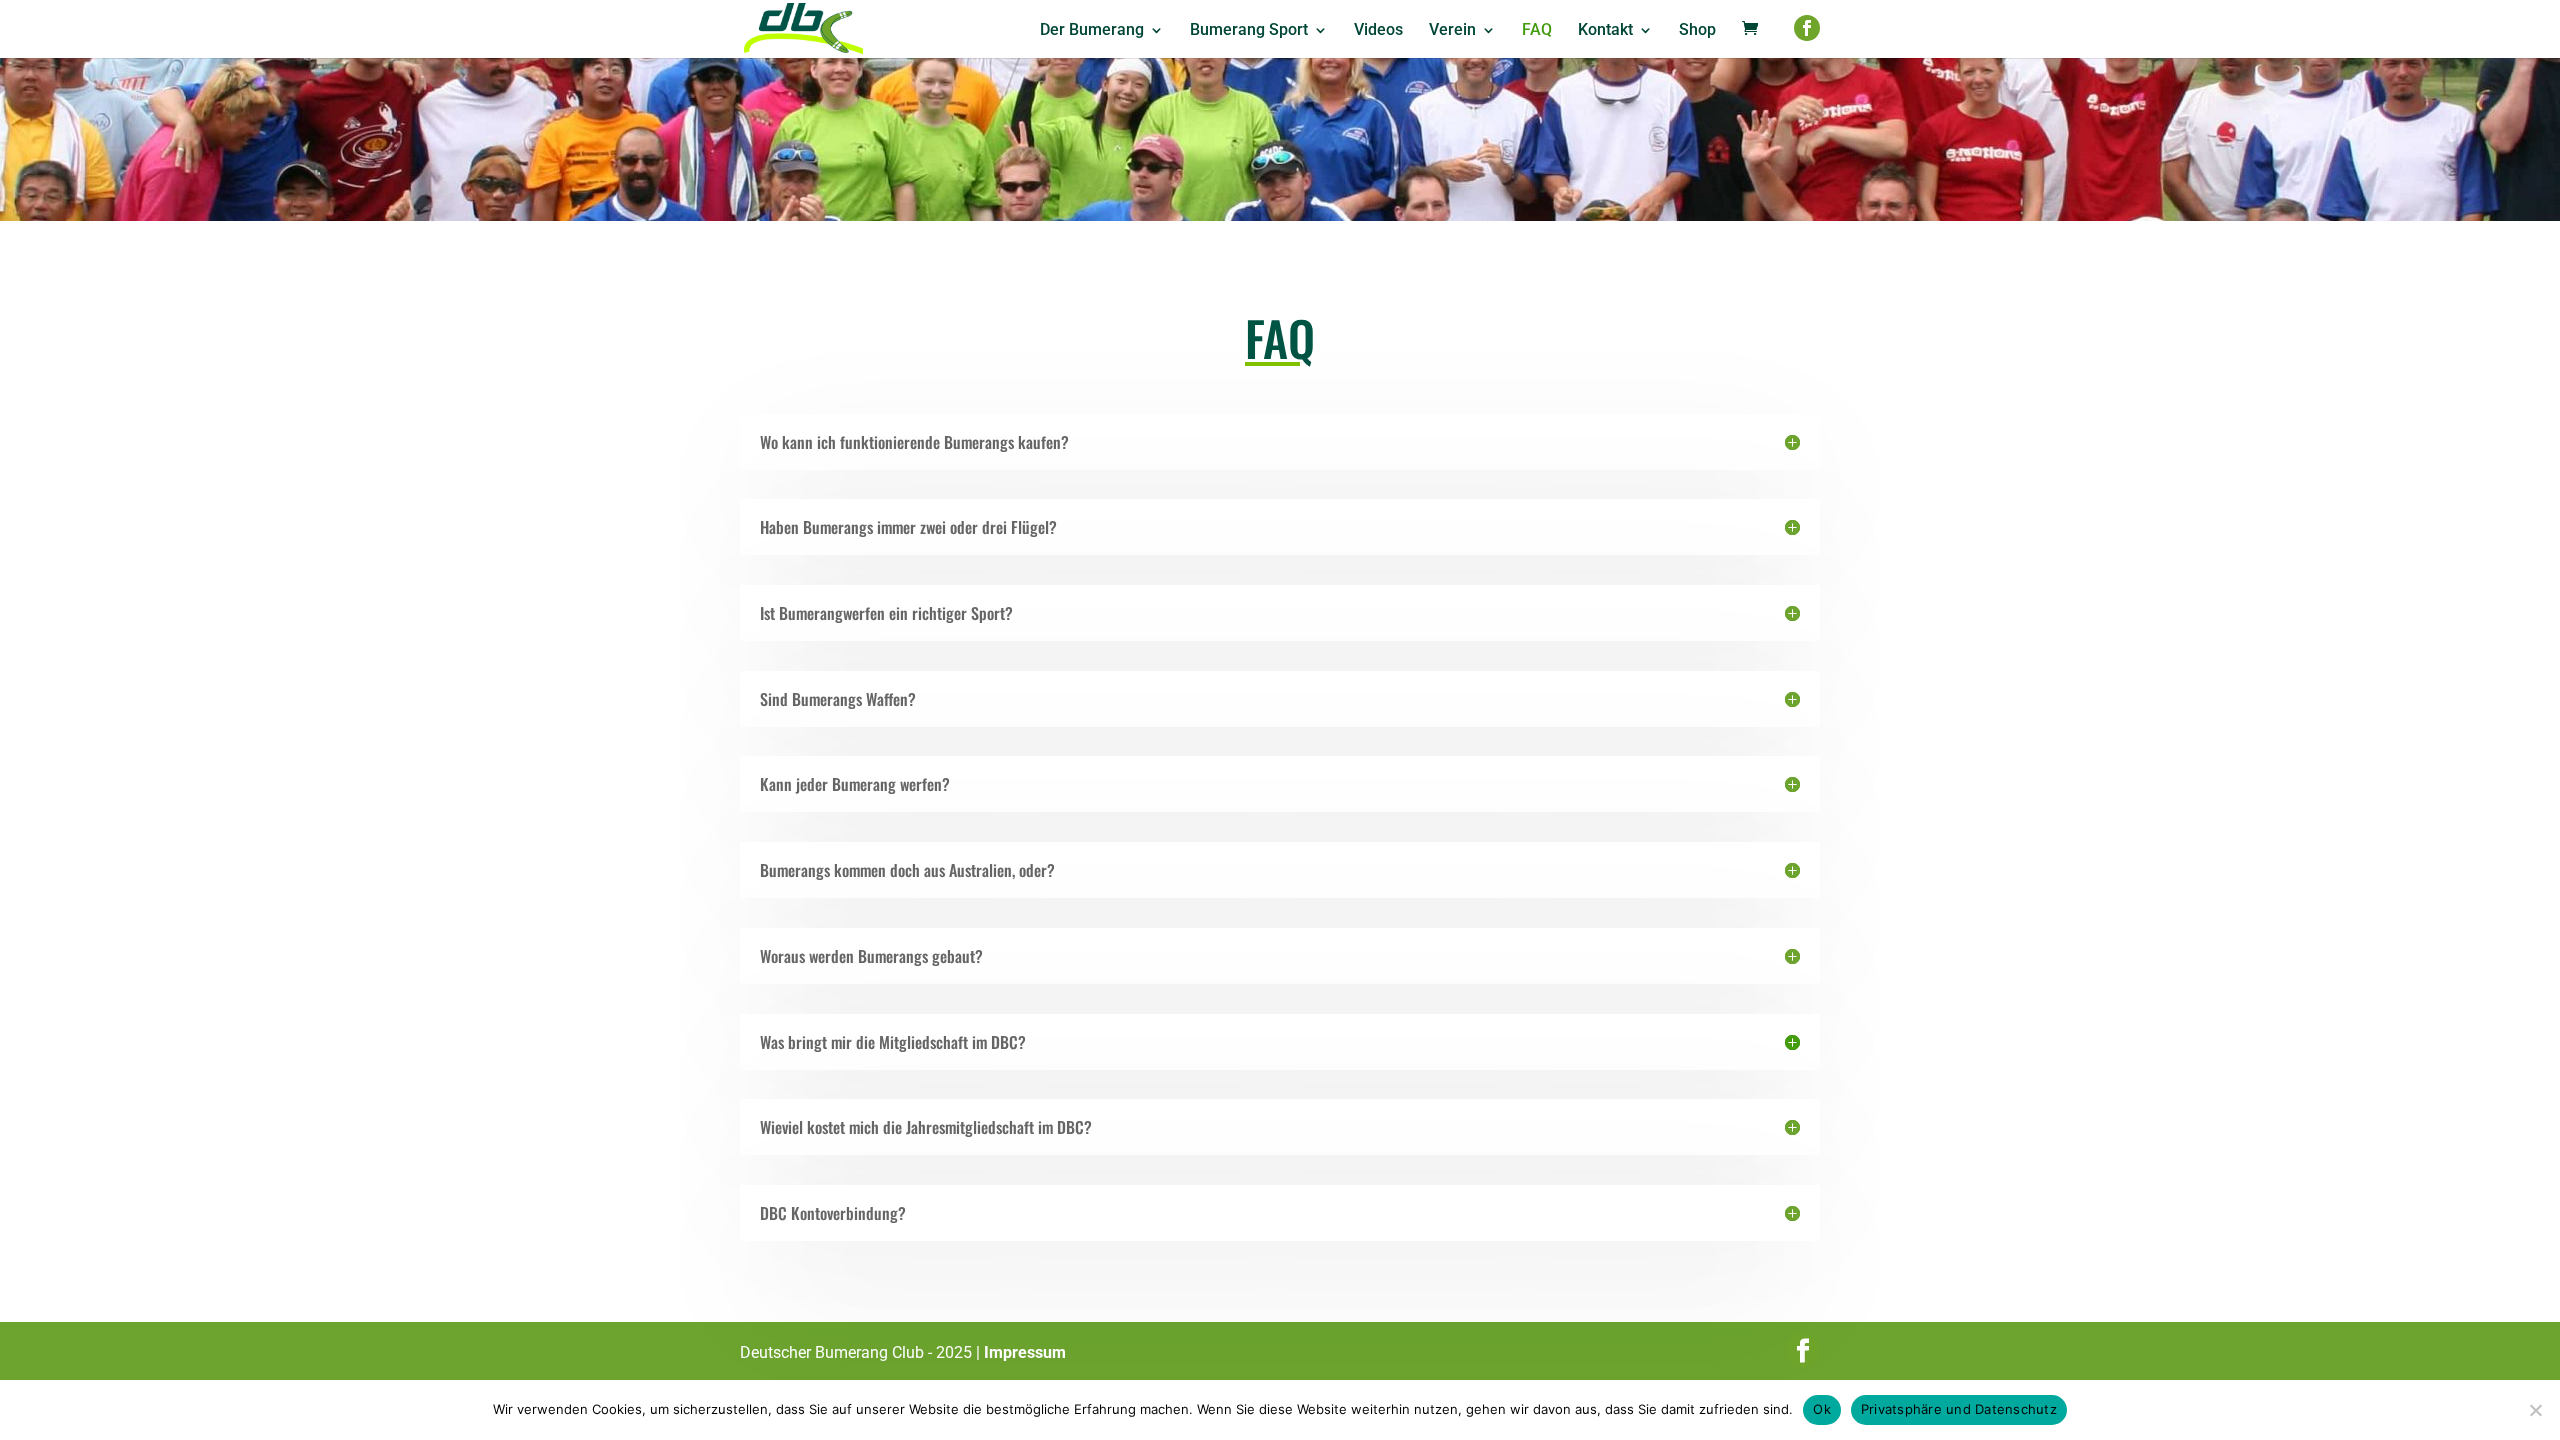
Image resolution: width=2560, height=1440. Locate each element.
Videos (1378, 31)
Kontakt (1605, 31)
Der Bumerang (1092, 31)
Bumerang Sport (1249, 31)
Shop (1697, 31)
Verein (1452, 31)
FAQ (1537, 31)
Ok (1822, 1409)
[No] (2535, 1410)
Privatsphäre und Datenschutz (1959, 1409)
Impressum (1025, 1352)
